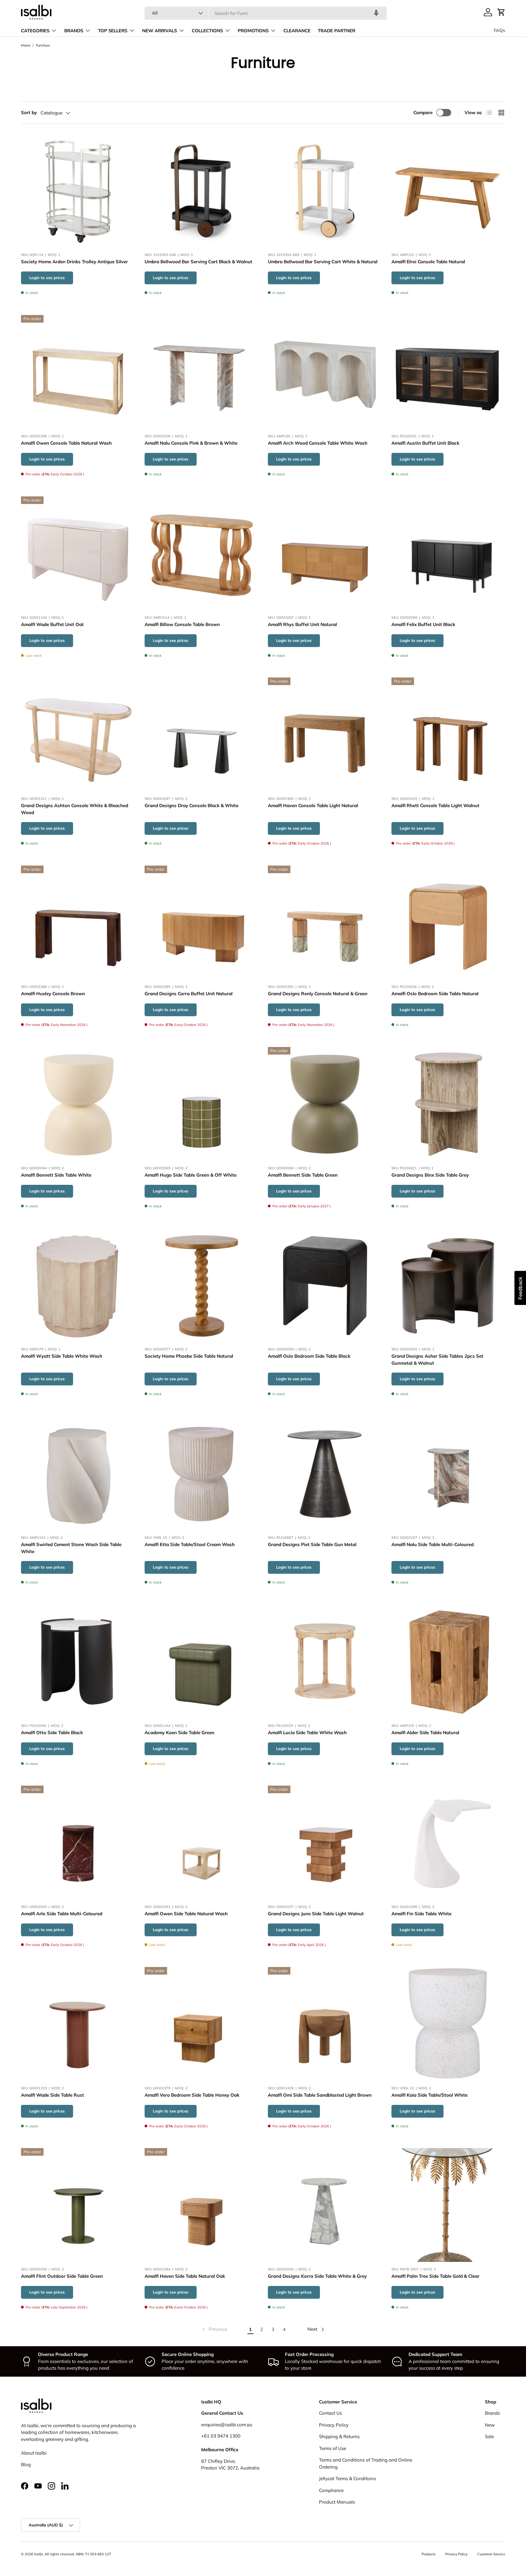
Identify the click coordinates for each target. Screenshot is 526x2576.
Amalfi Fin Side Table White (421, 1914)
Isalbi (39, 2554)
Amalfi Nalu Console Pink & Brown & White (191, 443)
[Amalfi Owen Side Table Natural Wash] (202, 1843)
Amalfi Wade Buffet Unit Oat (52, 624)
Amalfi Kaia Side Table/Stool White (430, 2095)
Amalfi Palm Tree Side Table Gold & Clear (435, 2276)
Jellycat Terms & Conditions (347, 2478)
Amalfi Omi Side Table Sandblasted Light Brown (320, 2095)
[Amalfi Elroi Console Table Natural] (448, 191)
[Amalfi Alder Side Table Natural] (448, 1661)
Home (26, 45)
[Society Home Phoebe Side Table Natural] (202, 1285)
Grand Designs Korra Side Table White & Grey (317, 2276)
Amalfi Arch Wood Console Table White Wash (318, 443)
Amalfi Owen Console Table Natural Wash (66, 443)
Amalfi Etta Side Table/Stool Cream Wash (190, 1544)
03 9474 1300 (226, 2436)
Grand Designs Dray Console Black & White (191, 806)
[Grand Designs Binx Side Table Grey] (448, 1104)
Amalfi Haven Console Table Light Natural (313, 806)
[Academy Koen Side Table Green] (202, 1661)
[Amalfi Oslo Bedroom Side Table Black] (325, 1285)
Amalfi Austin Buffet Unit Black (425, 443)
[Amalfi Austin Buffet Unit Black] (448, 372)
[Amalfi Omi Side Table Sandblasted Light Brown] (325, 2024)
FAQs (499, 30)
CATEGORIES (35, 31)
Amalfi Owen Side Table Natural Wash (186, 1914)
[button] (501, 12)
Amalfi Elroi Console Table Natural (428, 262)
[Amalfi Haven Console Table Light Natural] (325, 734)
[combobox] (266, 13)
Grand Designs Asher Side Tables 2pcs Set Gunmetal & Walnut (437, 1360)
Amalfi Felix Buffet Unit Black (423, 624)
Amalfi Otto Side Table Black (52, 1732)
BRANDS (74, 31)
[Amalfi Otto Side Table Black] (78, 1661)
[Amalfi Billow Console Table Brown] (202, 553)
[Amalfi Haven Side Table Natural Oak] (202, 2205)
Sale (489, 2436)
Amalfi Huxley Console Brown (53, 994)
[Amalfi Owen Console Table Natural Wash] (78, 372)
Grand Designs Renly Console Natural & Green (318, 994)
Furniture (43, 45)
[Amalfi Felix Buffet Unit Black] (448, 553)
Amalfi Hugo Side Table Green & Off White (191, 1175)
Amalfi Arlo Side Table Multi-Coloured (62, 1914)
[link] (214, 2329)
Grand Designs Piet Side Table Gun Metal (312, 1544)
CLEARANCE (297, 31)
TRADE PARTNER (337, 31)
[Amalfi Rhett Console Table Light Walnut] (448, 734)
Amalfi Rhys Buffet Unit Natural (302, 624)
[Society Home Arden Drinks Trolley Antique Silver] (78, 191)
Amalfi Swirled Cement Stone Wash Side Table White (71, 1548)
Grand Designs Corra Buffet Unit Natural (189, 994)
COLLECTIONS (207, 31)
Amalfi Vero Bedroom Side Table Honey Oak (192, 2095)
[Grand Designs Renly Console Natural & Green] (325, 922)
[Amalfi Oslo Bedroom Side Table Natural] (448, 922)
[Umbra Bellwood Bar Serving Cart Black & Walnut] (202, 191)
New (490, 2425)
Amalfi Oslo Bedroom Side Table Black (309, 1356)
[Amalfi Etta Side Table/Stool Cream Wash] (202, 1473)
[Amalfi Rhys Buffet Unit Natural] (325, 553)
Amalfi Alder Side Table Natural (425, 1732)
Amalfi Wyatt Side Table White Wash (62, 1356)
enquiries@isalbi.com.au (227, 2425)
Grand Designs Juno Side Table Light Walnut (316, 1914)
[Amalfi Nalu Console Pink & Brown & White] (202, 372)
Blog (26, 2464)
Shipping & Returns (339, 2436)
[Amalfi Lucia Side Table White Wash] (325, 1661)
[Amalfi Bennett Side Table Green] (325, 1104)
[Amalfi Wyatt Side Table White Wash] (78, 1285)
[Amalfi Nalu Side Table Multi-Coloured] (448, 1473)
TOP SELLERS (113, 31)
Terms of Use (333, 2448)
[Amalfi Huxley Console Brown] (78, 922)
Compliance (331, 2490)
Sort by (29, 112)
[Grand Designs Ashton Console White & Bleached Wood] (78, 734)
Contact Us (330, 2413)
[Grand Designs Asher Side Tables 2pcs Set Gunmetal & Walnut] (448, 1285)
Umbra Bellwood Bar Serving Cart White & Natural (323, 262)
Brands (492, 2413)
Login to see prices (47, 278)
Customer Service (491, 2554)
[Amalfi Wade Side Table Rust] (78, 2024)
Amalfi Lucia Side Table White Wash (307, 1732)
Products (429, 2554)
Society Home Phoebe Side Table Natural (189, 1356)
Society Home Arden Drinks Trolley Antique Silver (74, 262)
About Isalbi (34, 2453)
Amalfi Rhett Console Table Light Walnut (435, 806)
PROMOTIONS (253, 31)
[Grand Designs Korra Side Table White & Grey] (325, 2205)
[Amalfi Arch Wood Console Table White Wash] (325, 372)
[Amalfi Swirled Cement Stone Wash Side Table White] (78, 1473)
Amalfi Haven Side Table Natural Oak (185, 2276)
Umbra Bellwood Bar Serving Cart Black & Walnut (198, 262)
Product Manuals (337, 2502)
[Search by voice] (376, 13)
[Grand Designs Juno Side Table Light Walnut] (325, 1843)
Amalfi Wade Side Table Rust (53, 2095)
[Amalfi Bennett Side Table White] (78, 1104)
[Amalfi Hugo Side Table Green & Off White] (202, 1104)
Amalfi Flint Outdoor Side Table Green (62, 2276)
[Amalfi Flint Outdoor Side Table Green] (78, 2205)
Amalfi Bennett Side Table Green (303, 1175)
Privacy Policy (334, 2425)
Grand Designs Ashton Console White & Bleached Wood (75, 809)
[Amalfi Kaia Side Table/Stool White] (448, 2024)
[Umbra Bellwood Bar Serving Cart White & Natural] (325, 191)
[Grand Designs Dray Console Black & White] (202, 734)
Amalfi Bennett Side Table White (56, 1175)
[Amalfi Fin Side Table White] (448, 1843)
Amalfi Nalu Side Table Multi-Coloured (433, 1544)
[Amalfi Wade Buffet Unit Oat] (78, 553)
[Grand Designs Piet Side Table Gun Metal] (325, 1473)
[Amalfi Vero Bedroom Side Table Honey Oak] (202, 2024)
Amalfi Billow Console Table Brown (182, 624)
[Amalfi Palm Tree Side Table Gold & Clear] (448, 2205)
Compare (423, 112)
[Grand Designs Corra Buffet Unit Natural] (202, 922)
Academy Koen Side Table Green (179, 1732)
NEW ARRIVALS (160, 31)
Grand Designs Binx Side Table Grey (430, 1175)
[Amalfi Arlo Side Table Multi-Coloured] (78, 1843)
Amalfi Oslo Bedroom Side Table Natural (435, 994)
